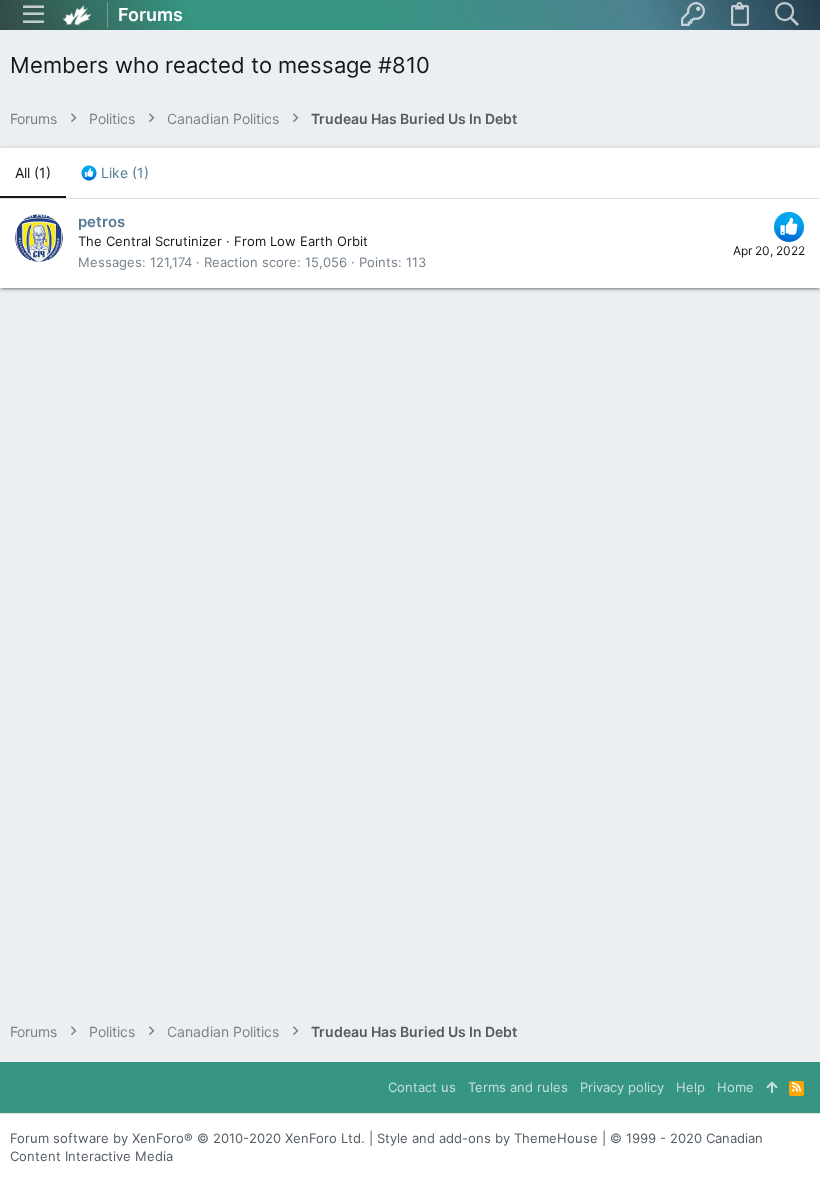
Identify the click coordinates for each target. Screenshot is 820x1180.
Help (690, 1087)
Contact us (422, 1087)
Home (735, 1087)
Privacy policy (622, 1087)
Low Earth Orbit (319, 241)
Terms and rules (518, 1087)
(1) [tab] (33, 172)
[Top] (771, 1087)
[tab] (115, 173)
